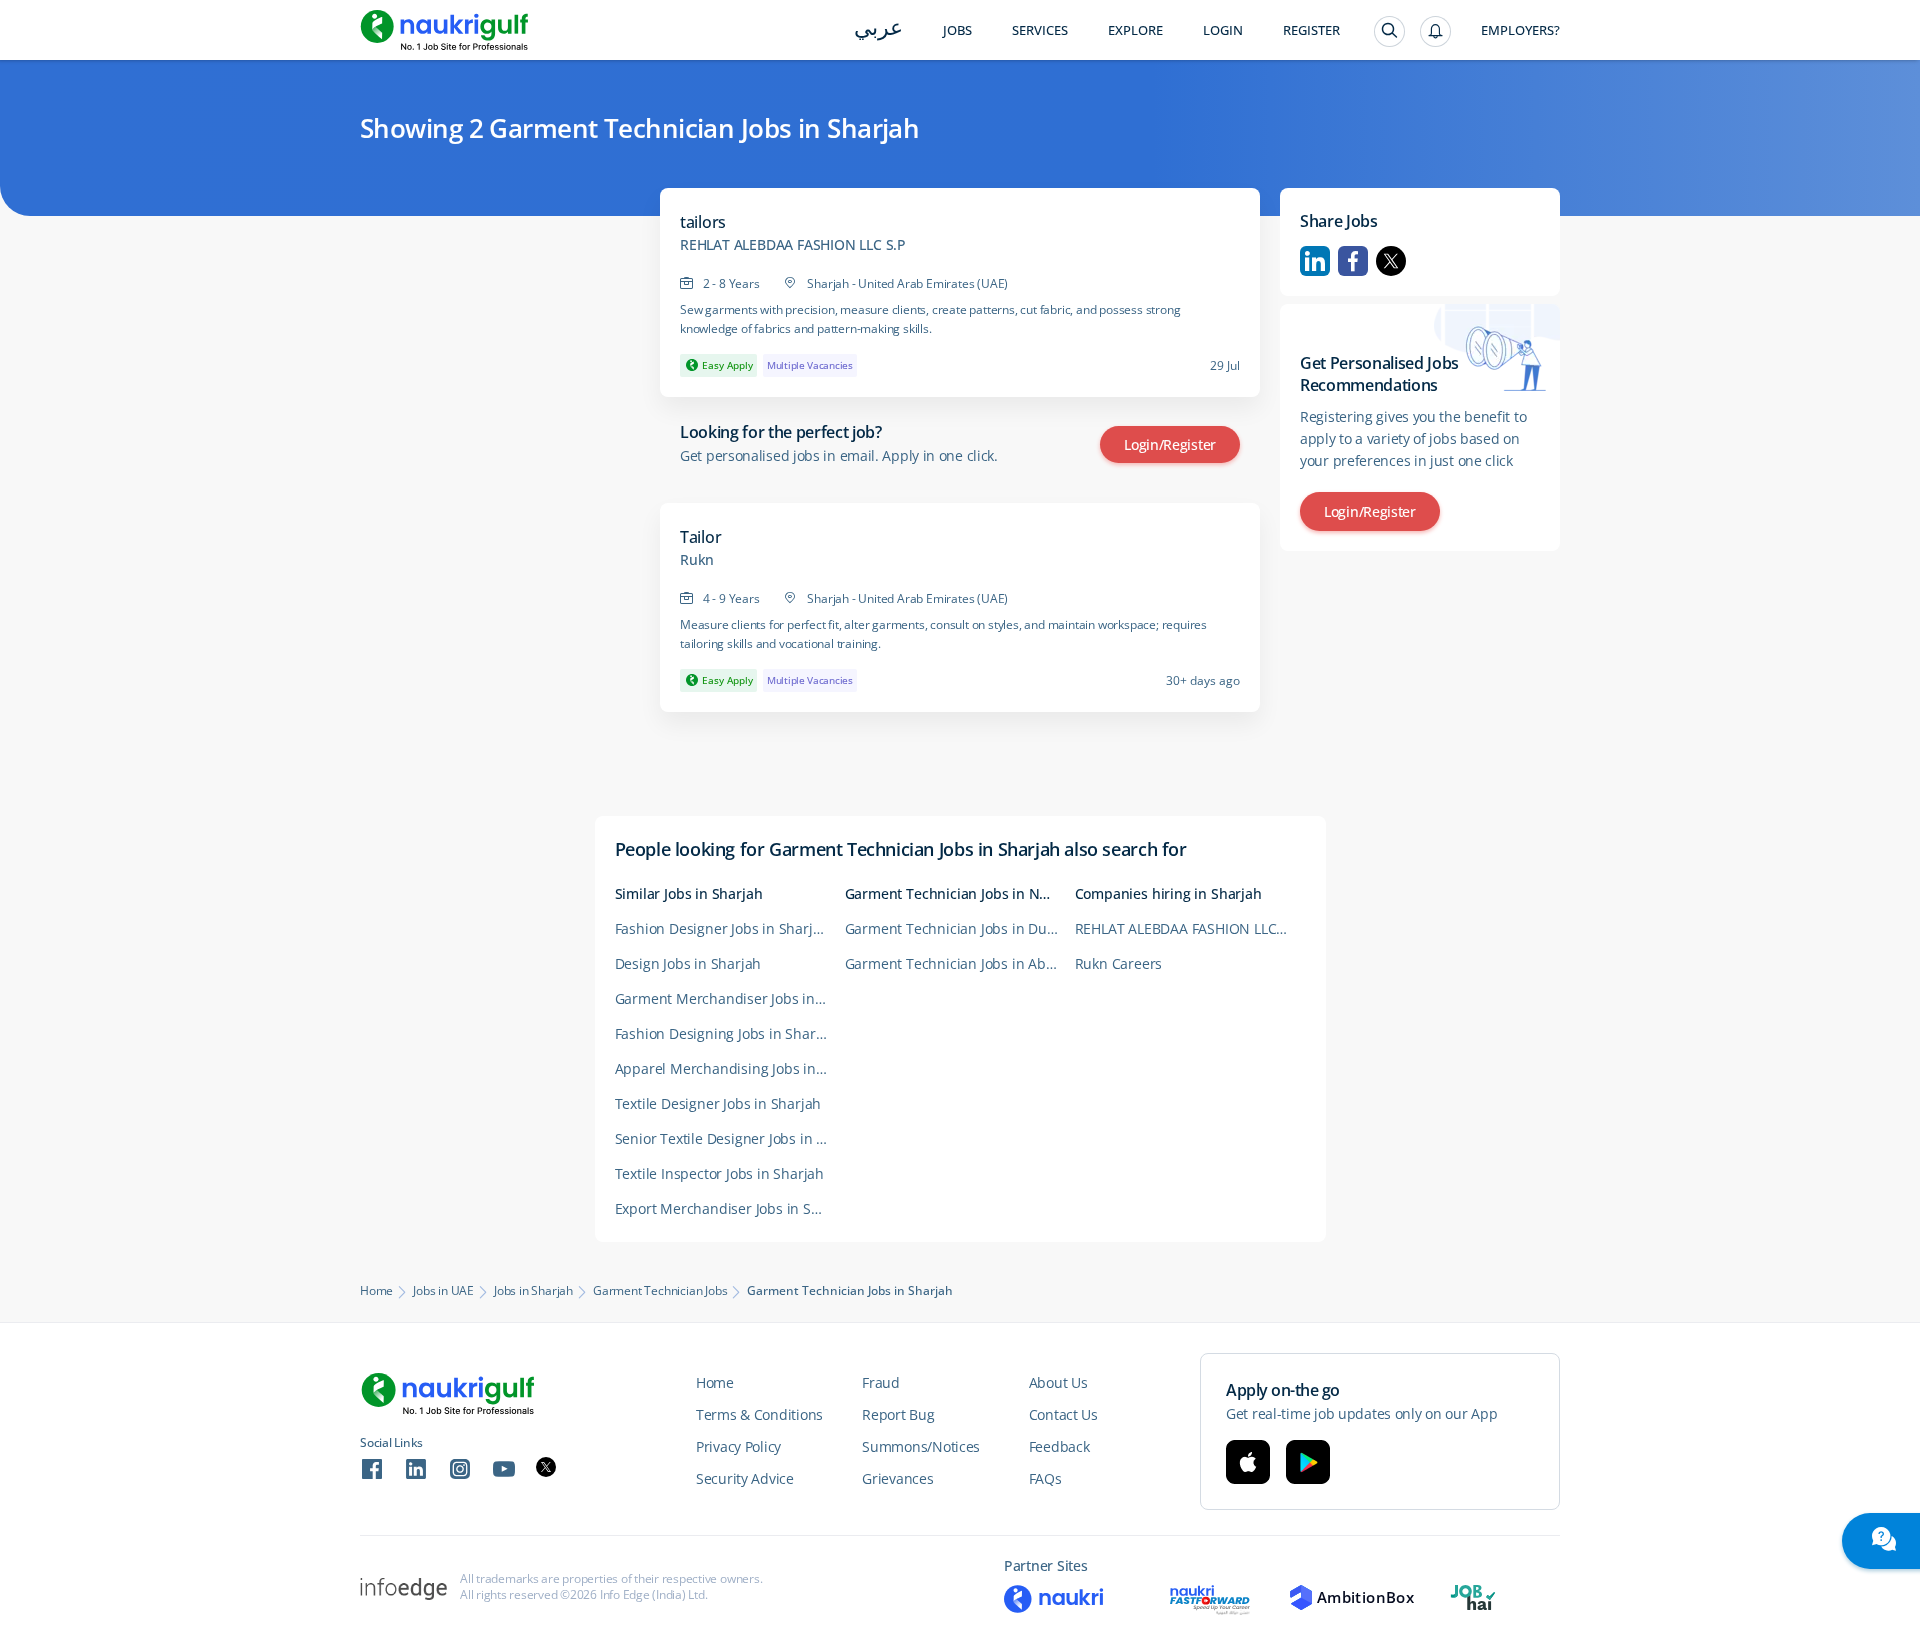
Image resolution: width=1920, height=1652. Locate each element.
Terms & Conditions (759, 1414)
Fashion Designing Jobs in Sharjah (725, 1033)
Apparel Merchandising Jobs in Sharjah (730, 1068)
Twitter (1391, 261)
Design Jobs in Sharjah (688, 963)
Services (1040, 30)
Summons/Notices (921, 1446)
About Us (1058, 1382)
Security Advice (745, 1478)
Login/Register (1170, 444)
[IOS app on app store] (1248, 1462)
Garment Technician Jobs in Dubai (956, 928)
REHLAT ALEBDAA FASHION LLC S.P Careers (1190, 928)
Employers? (1520, 30)
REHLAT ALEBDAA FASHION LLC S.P (793, 245)
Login (1223, 30)
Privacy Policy (738, 1446)
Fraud (881, 1382)
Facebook (1353, 261)
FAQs (1045, 1478)
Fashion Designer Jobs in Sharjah (722, 928)
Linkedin (1315, 261)
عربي (878, 29)
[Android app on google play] (1308, 1462)
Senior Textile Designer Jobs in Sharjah (730, 1138)
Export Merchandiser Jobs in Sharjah (730, 1208)
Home (376, 1291)
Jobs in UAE (443, 1291)
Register (1311, 30)
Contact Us (1063, 1414)
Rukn (697, 560)
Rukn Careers (1119, 963)
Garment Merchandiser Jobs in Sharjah (730, 998)
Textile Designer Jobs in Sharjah (718, 1103)
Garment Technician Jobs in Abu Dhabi (960, 963)
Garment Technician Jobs (660, 1291)
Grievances (897, 1478)
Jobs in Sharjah (533, 1291)
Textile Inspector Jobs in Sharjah (719, 1173)
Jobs (957, 30)
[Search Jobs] (1389, 31)
